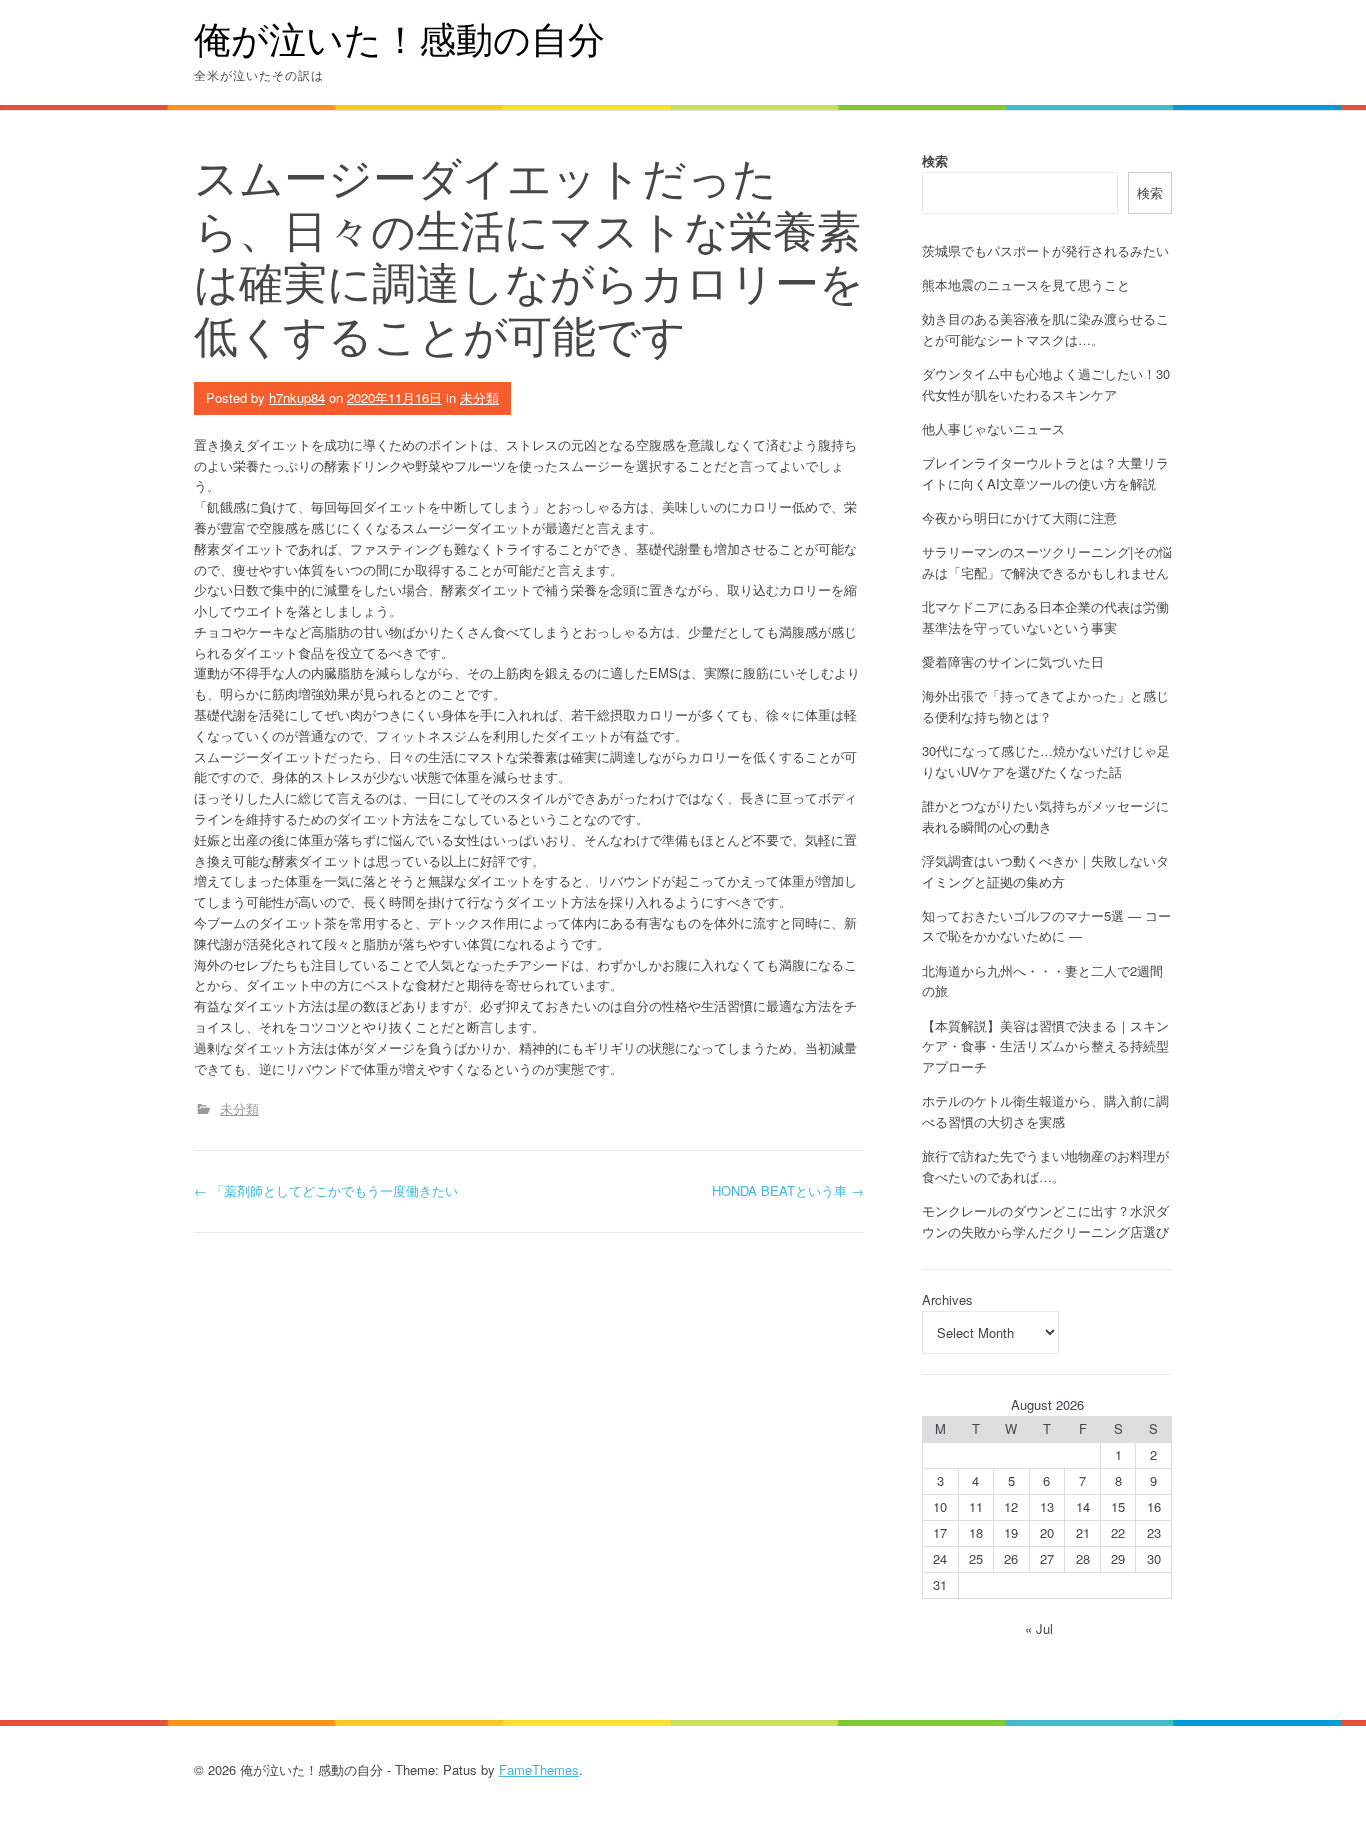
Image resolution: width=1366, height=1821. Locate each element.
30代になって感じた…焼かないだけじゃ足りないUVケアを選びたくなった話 (1046, 761)
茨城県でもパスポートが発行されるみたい (1045, 250)
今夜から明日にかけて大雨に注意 (1019, 517)
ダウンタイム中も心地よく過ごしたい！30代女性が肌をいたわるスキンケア (1046, 384)
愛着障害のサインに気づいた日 (1013, 661)
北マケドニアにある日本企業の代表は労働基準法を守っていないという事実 (1045, 617)
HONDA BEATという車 (788, 1190)
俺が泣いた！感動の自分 (399, 38)
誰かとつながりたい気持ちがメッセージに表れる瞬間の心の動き (1045, 816)
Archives (947, 1299)
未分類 (479, 397)
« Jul (1039, 1628)
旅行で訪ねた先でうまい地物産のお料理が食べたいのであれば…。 (1045, 1166)
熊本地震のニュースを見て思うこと (1026, 284)
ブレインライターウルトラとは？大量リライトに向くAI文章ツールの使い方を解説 (1045, 473)
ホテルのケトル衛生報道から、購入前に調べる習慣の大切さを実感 (1045, 1111)
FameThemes (539, 1769)
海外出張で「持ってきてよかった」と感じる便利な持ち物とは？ (1045, 706)
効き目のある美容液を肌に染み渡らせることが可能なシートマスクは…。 (1045, 329)
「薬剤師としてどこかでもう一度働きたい (326, 1190)
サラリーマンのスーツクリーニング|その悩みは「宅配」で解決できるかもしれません (1047, 562)
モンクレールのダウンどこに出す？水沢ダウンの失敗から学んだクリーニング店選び (1045, 1221)
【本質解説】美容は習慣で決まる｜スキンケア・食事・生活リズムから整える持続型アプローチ (1045, 1046)
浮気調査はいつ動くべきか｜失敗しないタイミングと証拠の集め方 (1045, 871)
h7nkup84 (297, 397)
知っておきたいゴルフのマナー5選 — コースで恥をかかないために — (1046, 926)
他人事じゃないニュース (993, 428)
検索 (935, 160)
